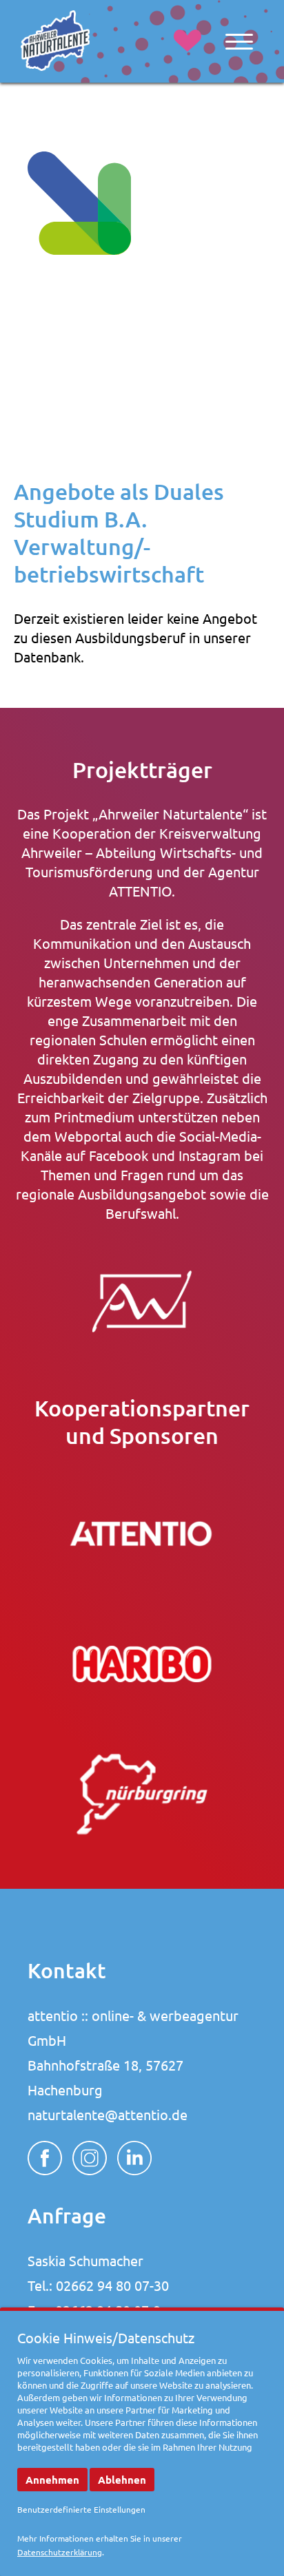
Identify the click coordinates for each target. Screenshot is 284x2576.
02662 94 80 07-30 (112, 2285)
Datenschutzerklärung (60, 2552)
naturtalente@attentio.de (108, 2114)
